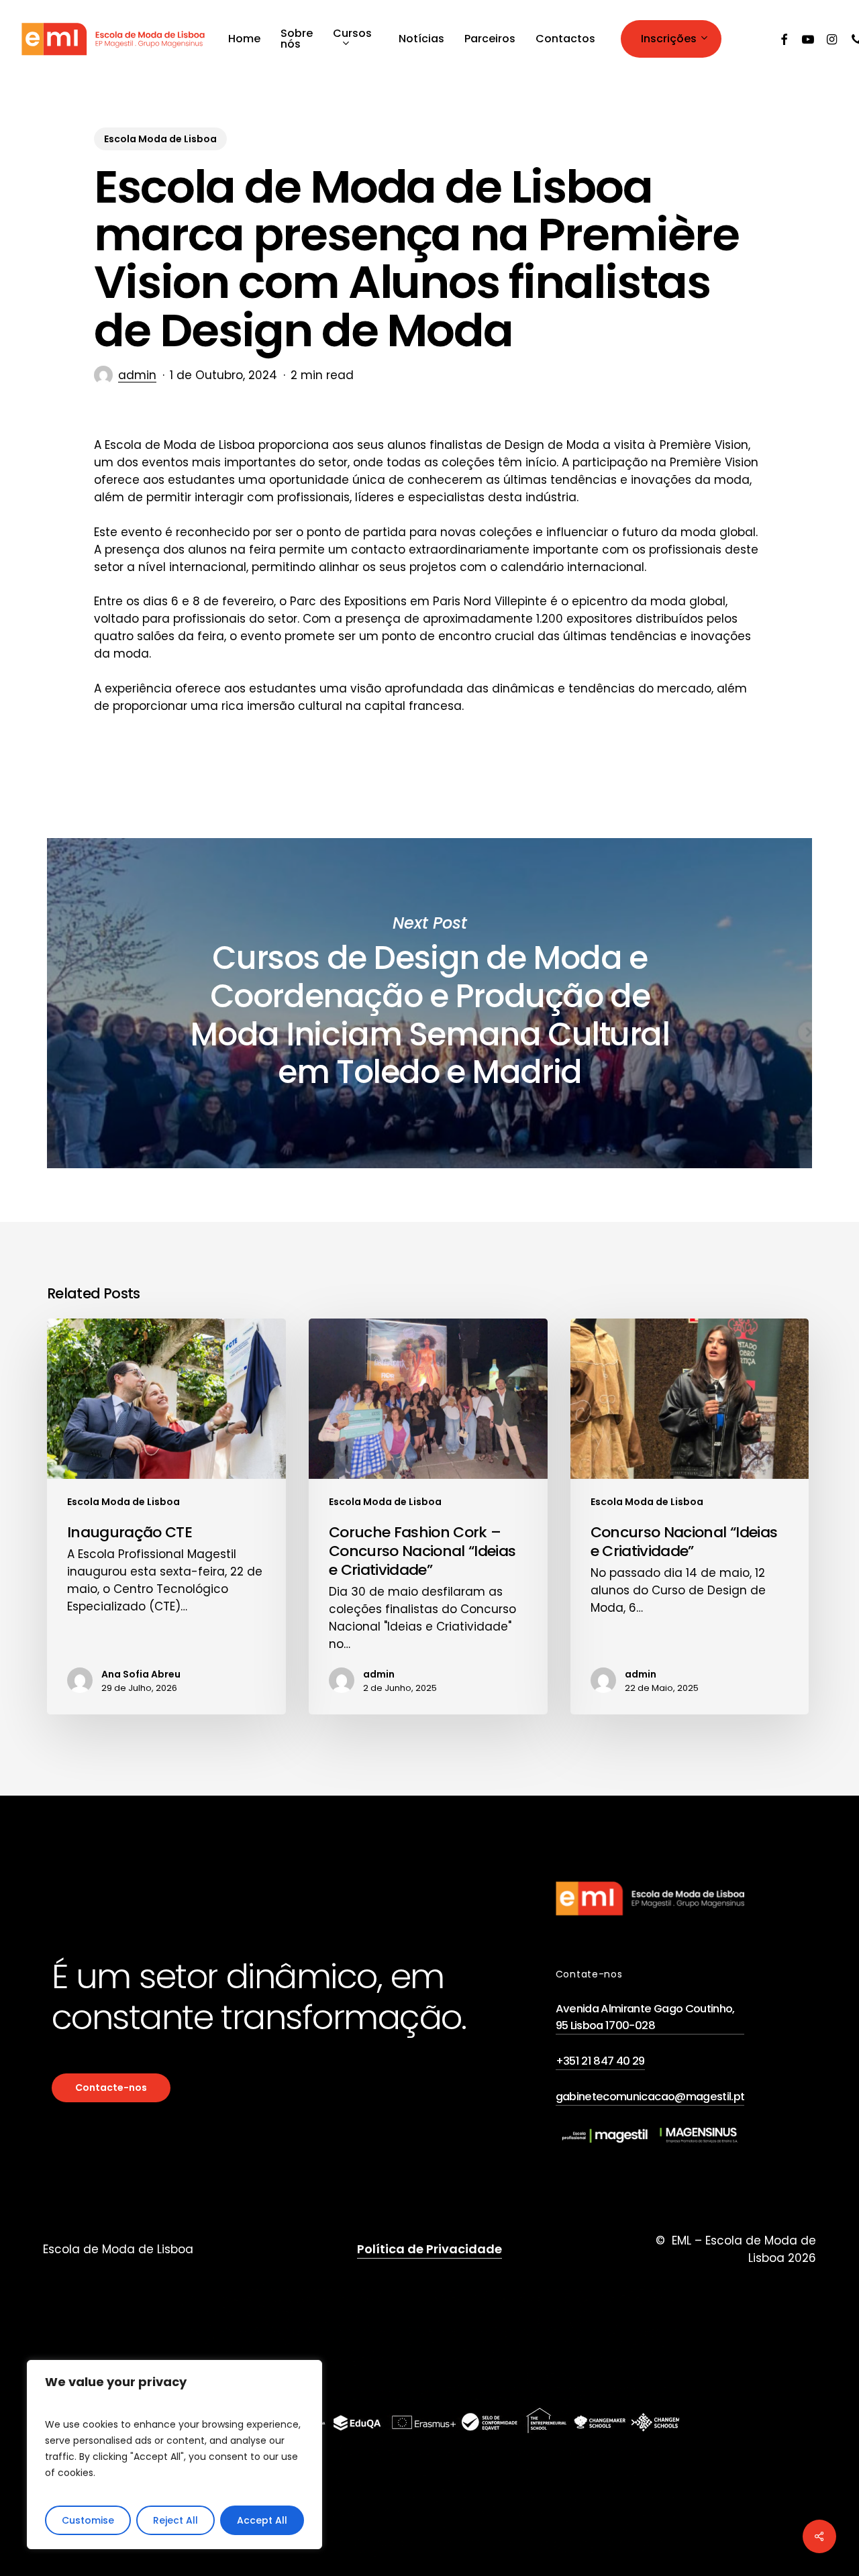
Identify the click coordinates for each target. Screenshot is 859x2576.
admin (137, 375)
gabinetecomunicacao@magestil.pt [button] (650, 2097)
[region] (174, 2455)
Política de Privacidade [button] (429, 2249)
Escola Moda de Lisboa (160, 139)
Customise (88, 2520)
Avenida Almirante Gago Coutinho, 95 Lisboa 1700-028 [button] (645, 2017)
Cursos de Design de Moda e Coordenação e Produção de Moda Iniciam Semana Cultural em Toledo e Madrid (429, 1003)
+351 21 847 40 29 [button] (600, 2061)
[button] (111, 2088)
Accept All (262, 2520)
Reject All (175, 2520)
